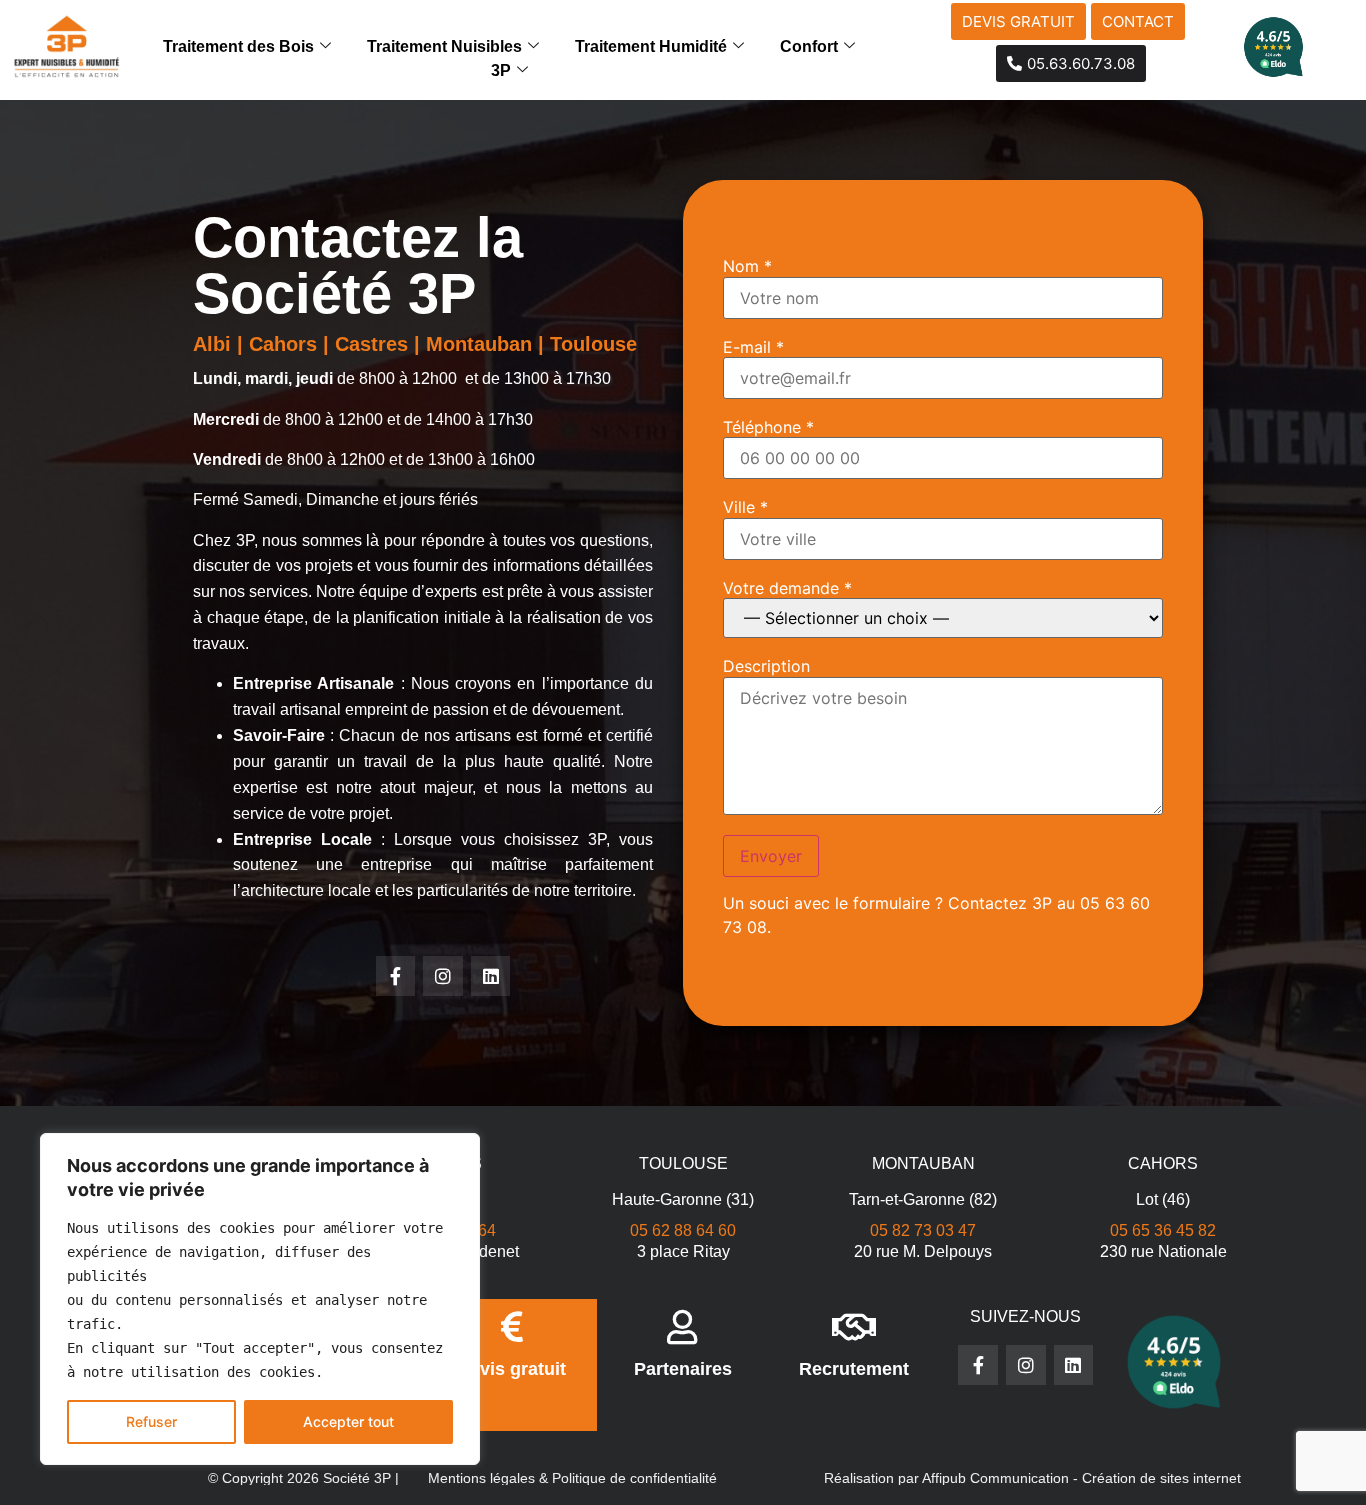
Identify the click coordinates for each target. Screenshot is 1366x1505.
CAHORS (1163, 1163)
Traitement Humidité (651, 46)
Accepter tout (348, 1421)
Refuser (151, 1421)
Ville (745, 507)
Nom (747, 266)
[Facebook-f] (396, 976)
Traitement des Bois (238, 46)
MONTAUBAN (923, 1163)
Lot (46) (1163, 1199)
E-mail (753, 347)
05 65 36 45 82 (1163, 1230)
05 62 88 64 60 (683, 1230)
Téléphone (768, 427)
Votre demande (787, 588)
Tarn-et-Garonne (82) (923, 1199)
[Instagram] (443, 976)
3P (501, 70)
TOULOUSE (683, 1163)
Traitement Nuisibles (444, 46)
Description (766, 666)
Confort (809, 46)
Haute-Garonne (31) (683, 1199)
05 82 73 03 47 (923, 1230)
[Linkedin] (491, 976)
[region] (260, 1299)
